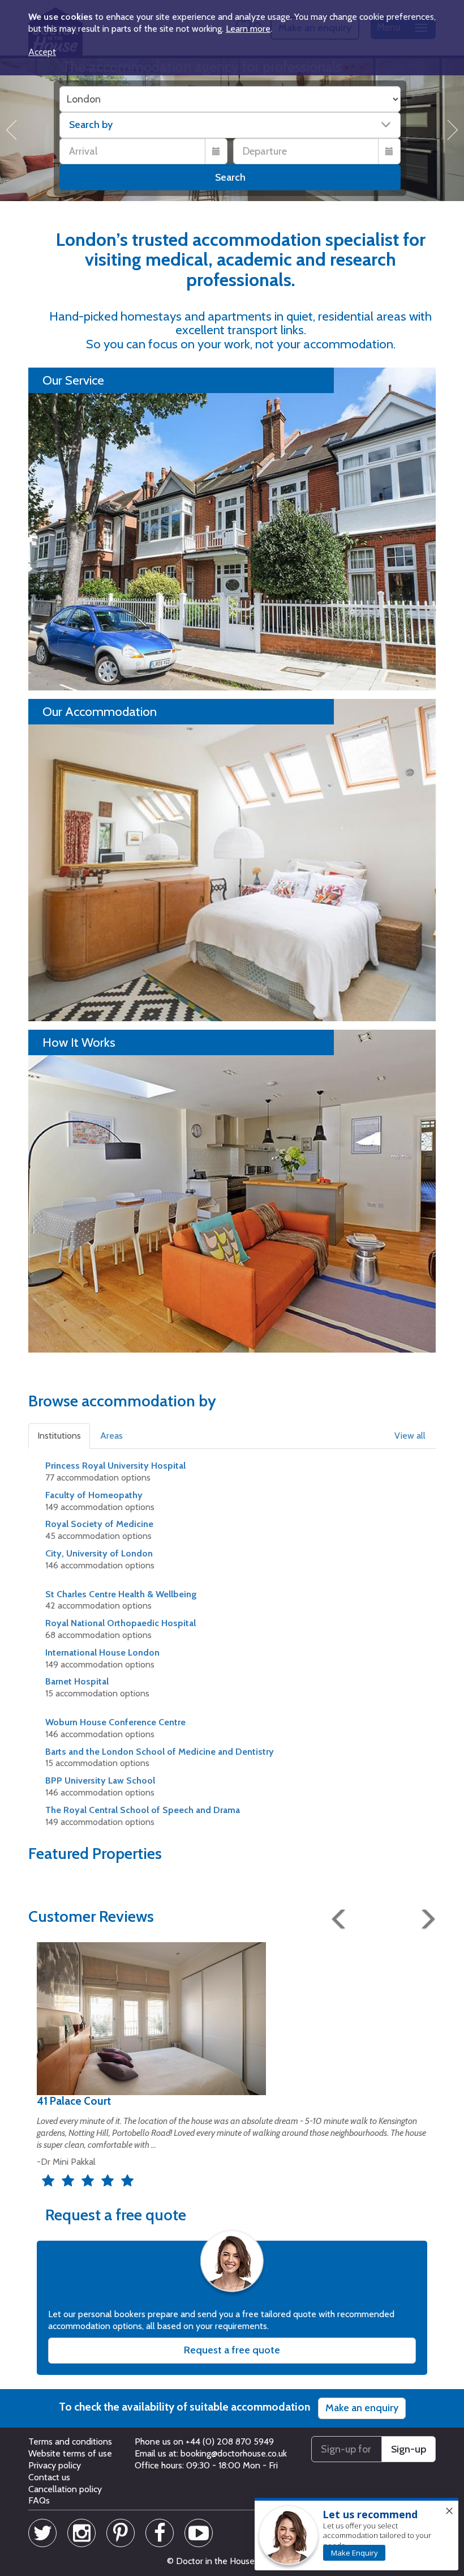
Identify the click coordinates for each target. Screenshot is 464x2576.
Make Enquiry (355, 2553)
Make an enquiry (362, 2408)
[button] (60, 1436)
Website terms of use (70, 2453)
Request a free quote (232, 2350)
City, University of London (99, 1553)
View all (410, 1436)
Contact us (49, 2477)
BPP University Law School (100, 1780)
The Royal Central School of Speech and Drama (143, 1810)
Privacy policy (55, 2465)
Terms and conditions (70, 2441)
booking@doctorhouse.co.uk (234, 2453)
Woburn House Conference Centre (115, 1722)
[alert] (356, 2535)
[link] (354, 2553)
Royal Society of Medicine (99, 1524)
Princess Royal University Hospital (115, 1466)
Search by (91, 125)
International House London (102, 1652)
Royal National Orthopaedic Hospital (121, 1623)
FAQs (39, 2500)
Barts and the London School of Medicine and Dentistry (160, 1752)
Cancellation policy (65, 2489)
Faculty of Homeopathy (94, 1495)
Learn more (248, 29)
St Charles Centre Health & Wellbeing (121, 1594)
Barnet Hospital (77, 1681)
